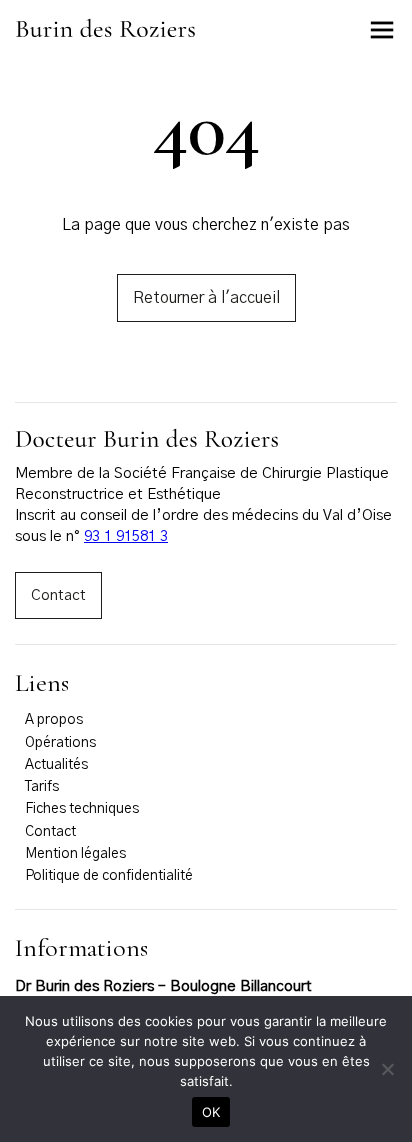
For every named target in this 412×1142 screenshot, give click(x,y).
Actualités (56, 765)
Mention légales (75, 854)
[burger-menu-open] (382, 30)
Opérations (60, 743)
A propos (54, 720)
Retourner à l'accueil (206, 298)
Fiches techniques (82, 809)
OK (211, 1112)
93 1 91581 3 (126, 536)
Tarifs (42, 787)
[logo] (105, 33)
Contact (58, 595)
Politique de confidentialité (109, 876)
